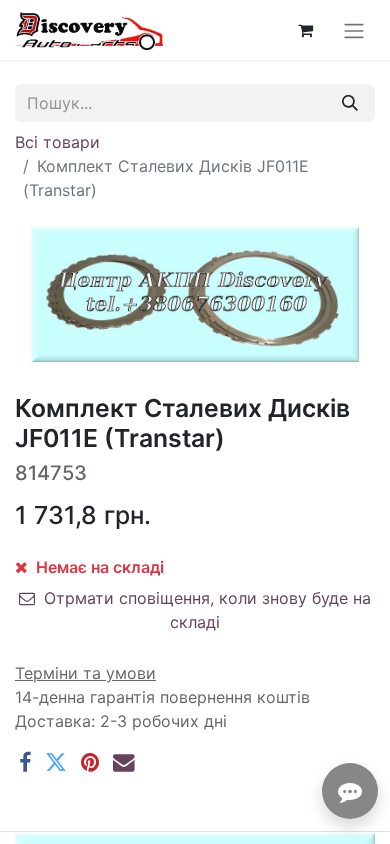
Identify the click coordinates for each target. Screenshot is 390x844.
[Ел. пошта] (124, 763)
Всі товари (57, 142)
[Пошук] (350, 103)
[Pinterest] (90, 763)
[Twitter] (56, 763)
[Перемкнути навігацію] (354, 30)
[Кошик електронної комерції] (305, 30)
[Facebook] (25, 763)
